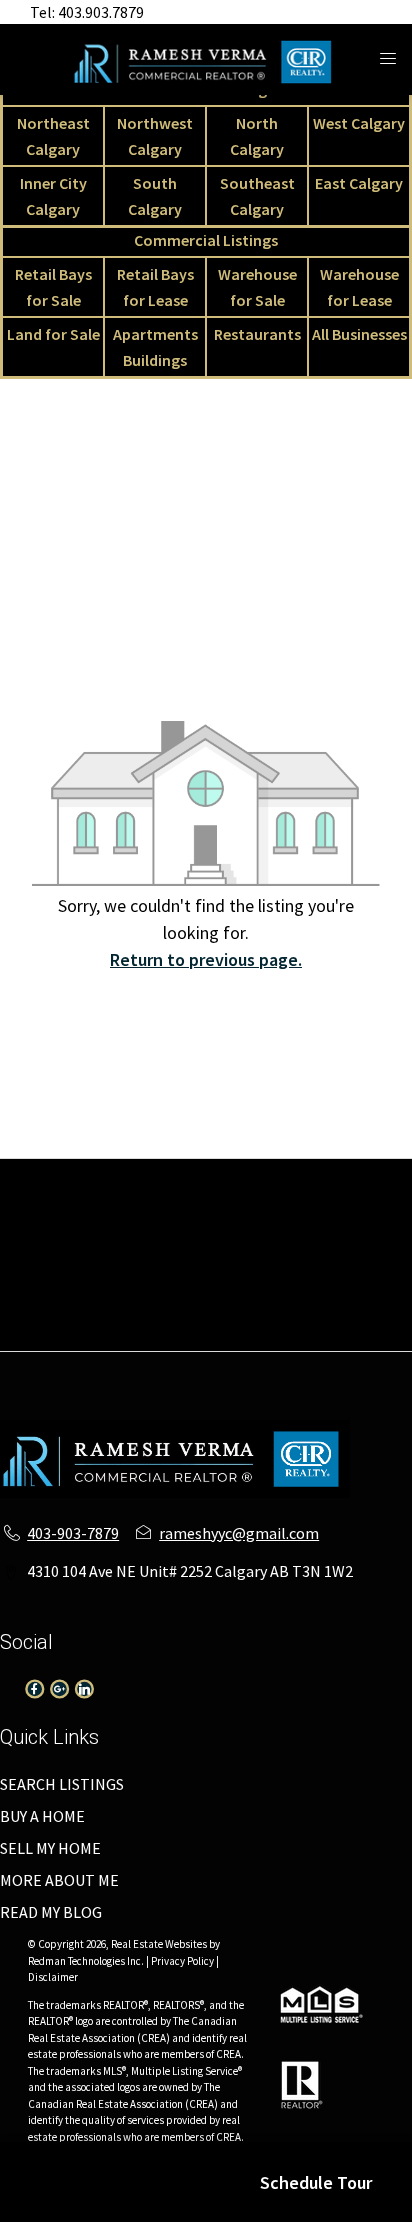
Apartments (260, 1171)
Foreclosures (190, 1315)
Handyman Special (312, 1315)
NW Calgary (82, 1195)
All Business (304, 1267)
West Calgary (359, 123)
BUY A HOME (42, 1816)
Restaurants (257, 334)
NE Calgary (354, 1171)
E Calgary (226, 1219)
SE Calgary (143, 1219)
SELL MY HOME (50, 1848)
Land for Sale (53, 334)
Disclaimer (53, 1977)
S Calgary (60, 1219)
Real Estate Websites (160, 1944)
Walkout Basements (205, 1339)
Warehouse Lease (334, 1243)
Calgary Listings (77, 1291)
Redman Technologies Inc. (87, 1961)
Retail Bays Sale (327, 1219)
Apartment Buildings (219, 1291)
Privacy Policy (182, 1961)
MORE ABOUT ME (59, 1880)
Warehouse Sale (206, 1243)
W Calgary (252, 1195)
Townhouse (163, 1171)
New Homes (347, 1291)
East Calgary (359, 183)
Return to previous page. (206, 959)
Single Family (63, 1171)
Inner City (334, 1195)
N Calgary (170, 1195)
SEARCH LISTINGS (62, 1784)
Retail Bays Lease (77, 1243)
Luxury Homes (83, 1315)
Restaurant (209, 1267)
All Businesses (359, 334)
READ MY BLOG (51, 1912)
